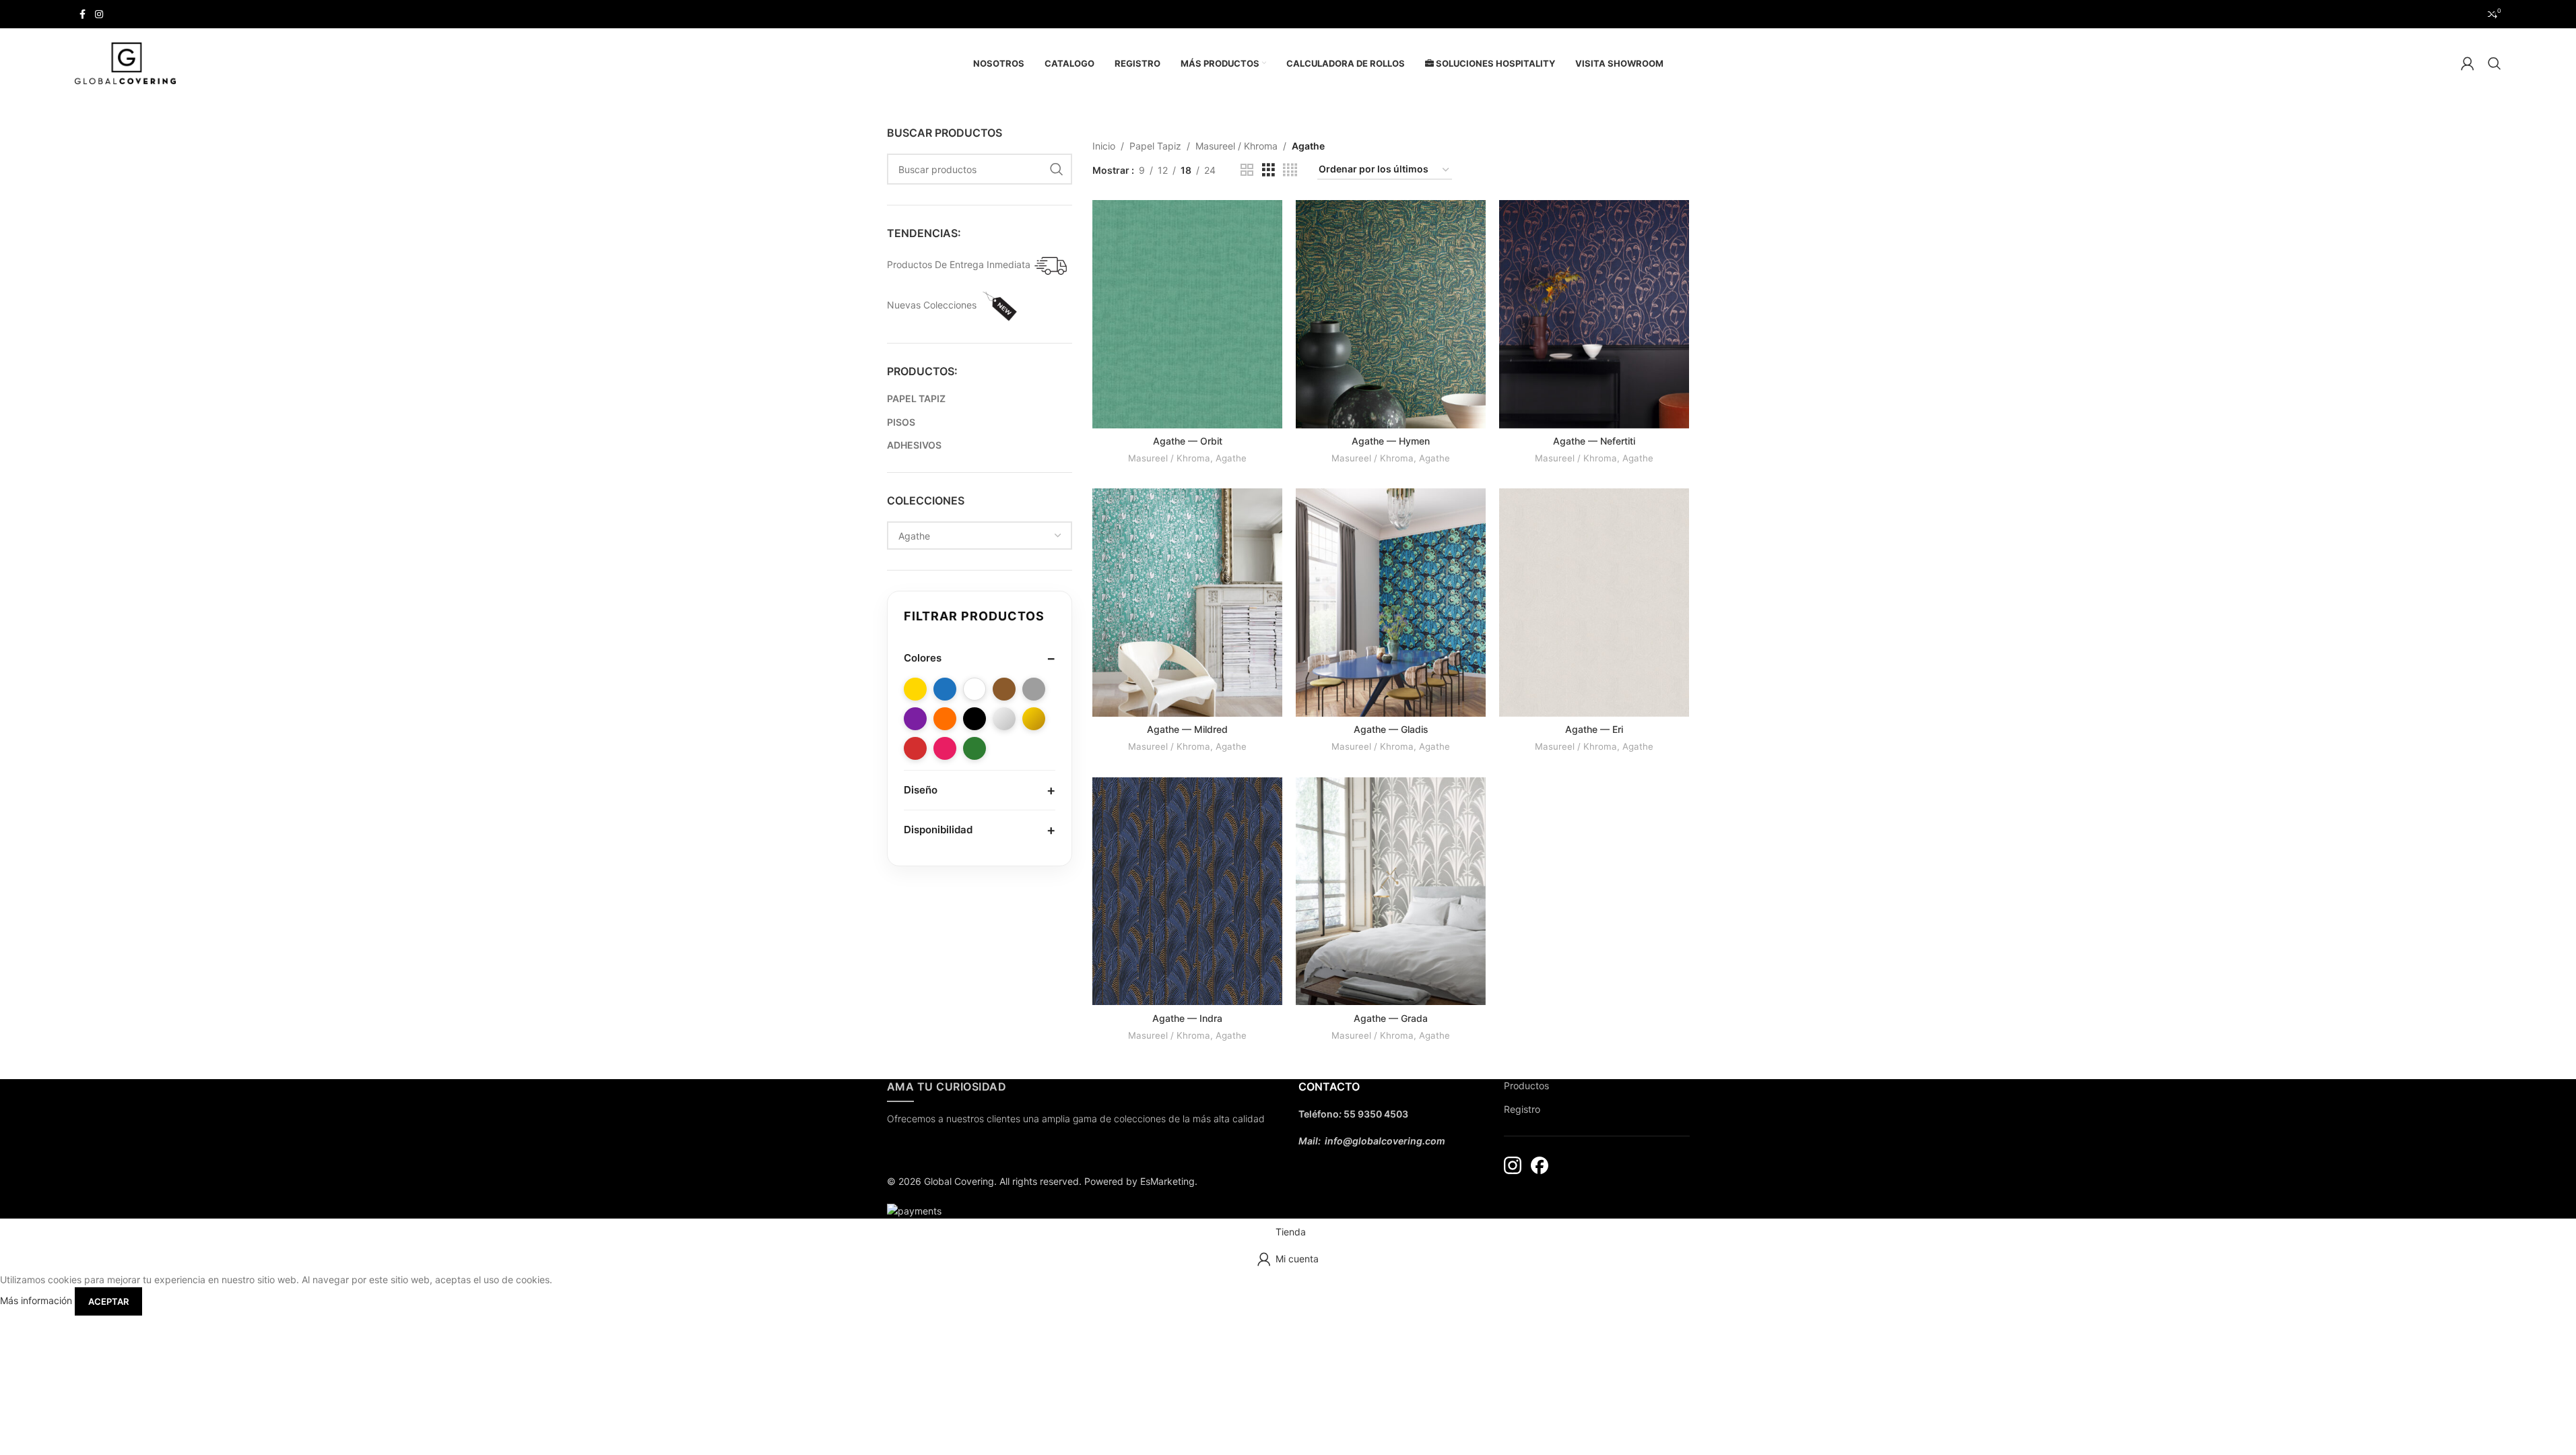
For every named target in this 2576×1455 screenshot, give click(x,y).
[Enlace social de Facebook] (83, 14)
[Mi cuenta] (2468, 63)
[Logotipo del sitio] (125, 62)
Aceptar (108, 1301)
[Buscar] (2495, 63)
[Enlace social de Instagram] (99, 14)
